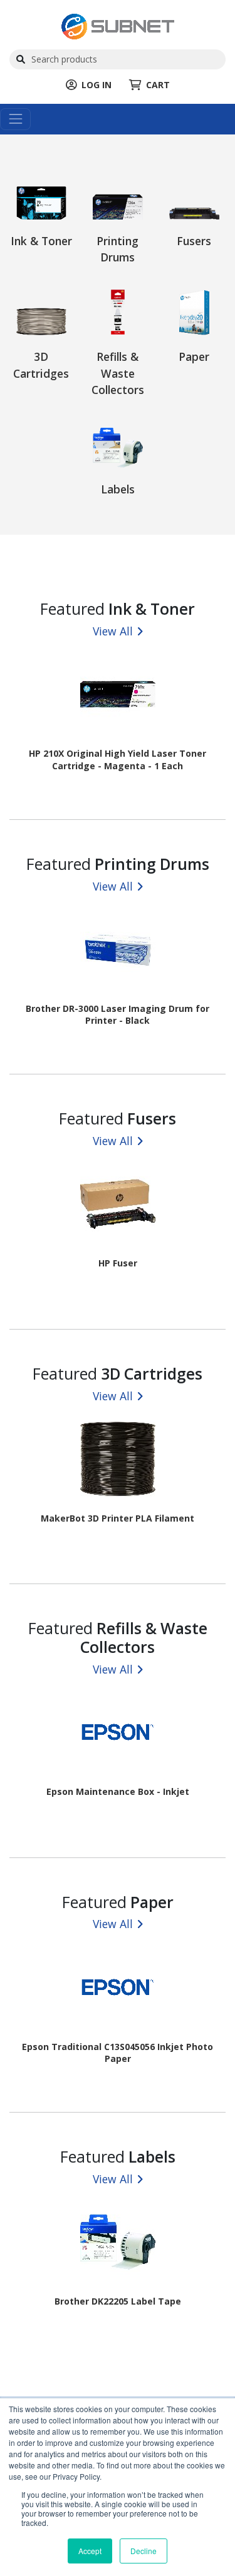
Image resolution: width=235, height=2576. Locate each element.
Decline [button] (144, 2551)
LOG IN (97, 85)
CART (158, 85)
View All (113, 631)
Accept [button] (90, 2551)
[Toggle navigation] (15, 119)
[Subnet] (118, 25)
